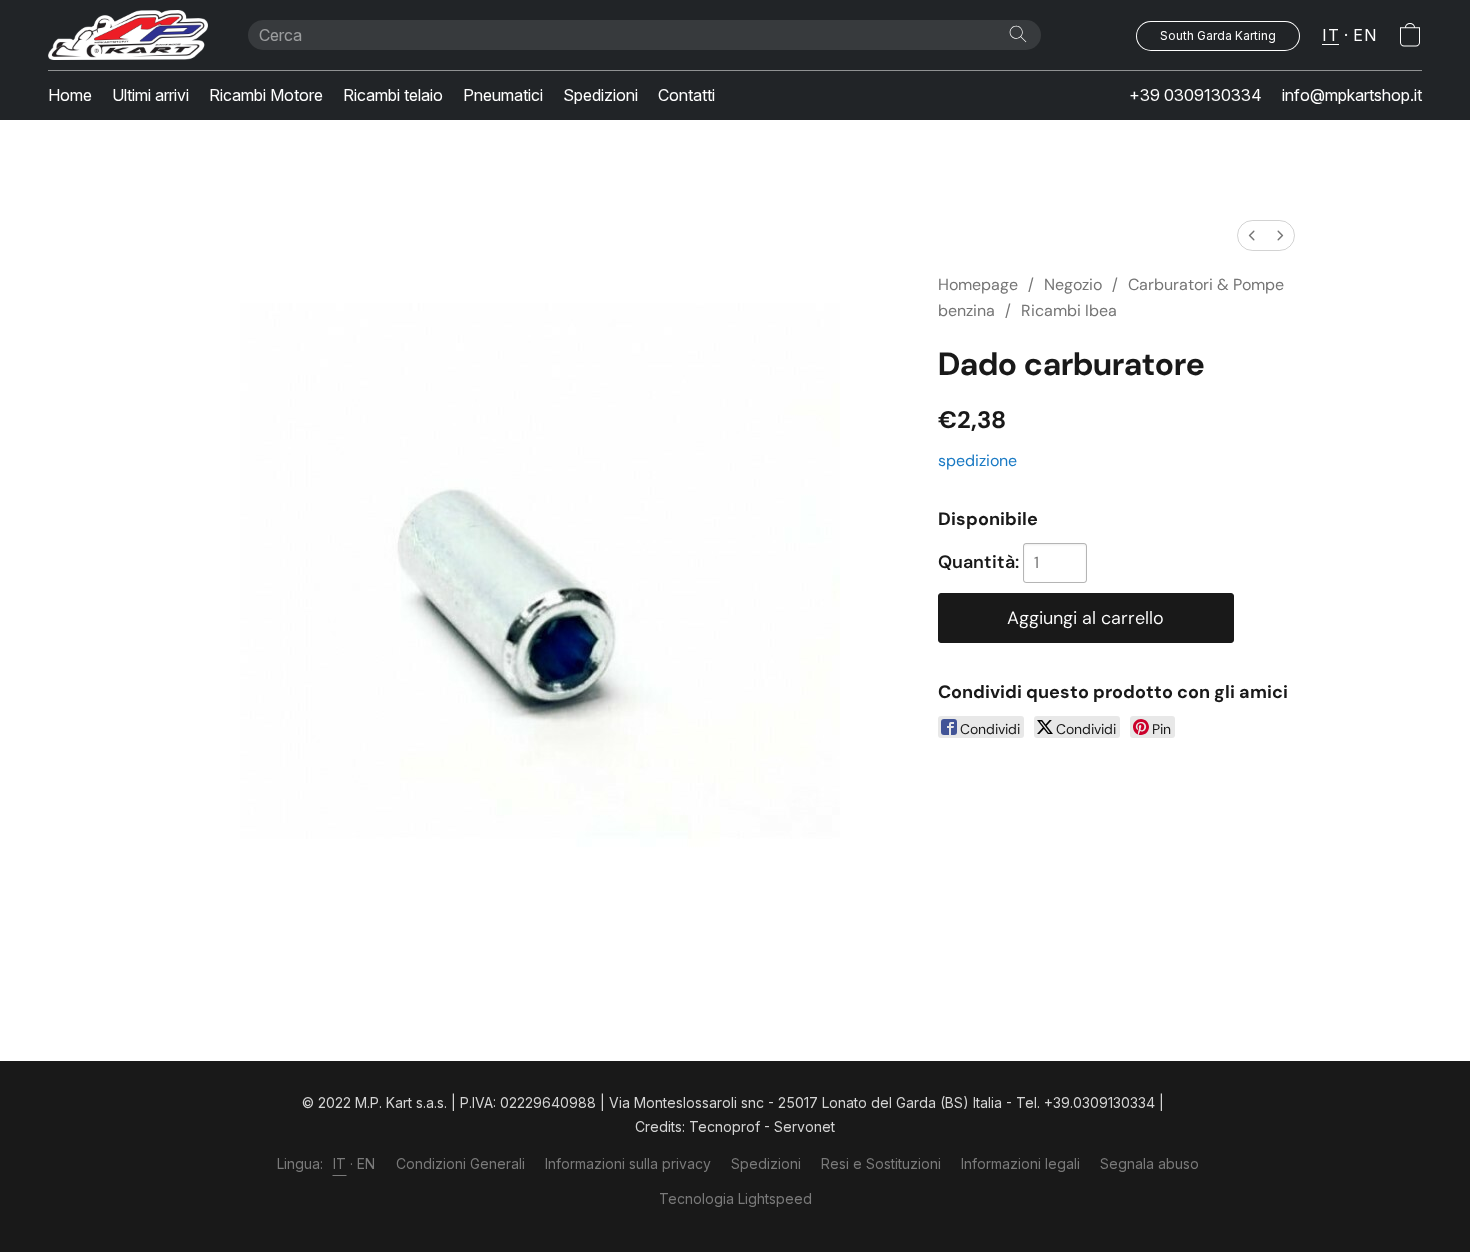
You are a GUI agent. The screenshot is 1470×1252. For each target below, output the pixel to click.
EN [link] (366, 1163)
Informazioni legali (1020, 1163)
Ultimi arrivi (150, 95)
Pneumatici (503, 95)
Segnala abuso (1149, 1163)
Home (70, 95)
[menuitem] (1252, 235)
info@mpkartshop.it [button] (1352, 95)
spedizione (977, 460)
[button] (128, 35)
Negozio (1073, 284)
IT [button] (1330, 35)
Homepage (978, 284)
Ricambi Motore (266, 95)
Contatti (686, 95)
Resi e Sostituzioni (881, 1163)
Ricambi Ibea (1069, 310)
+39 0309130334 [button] (1195, 95)
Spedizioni (600, 95)
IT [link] (340, 1163)
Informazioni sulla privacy (628, 1163)
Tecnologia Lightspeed (735, 1198)
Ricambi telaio (393, 95)
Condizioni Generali (460, 1163)
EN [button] (1364, 35)
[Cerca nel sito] (1018, 34)
